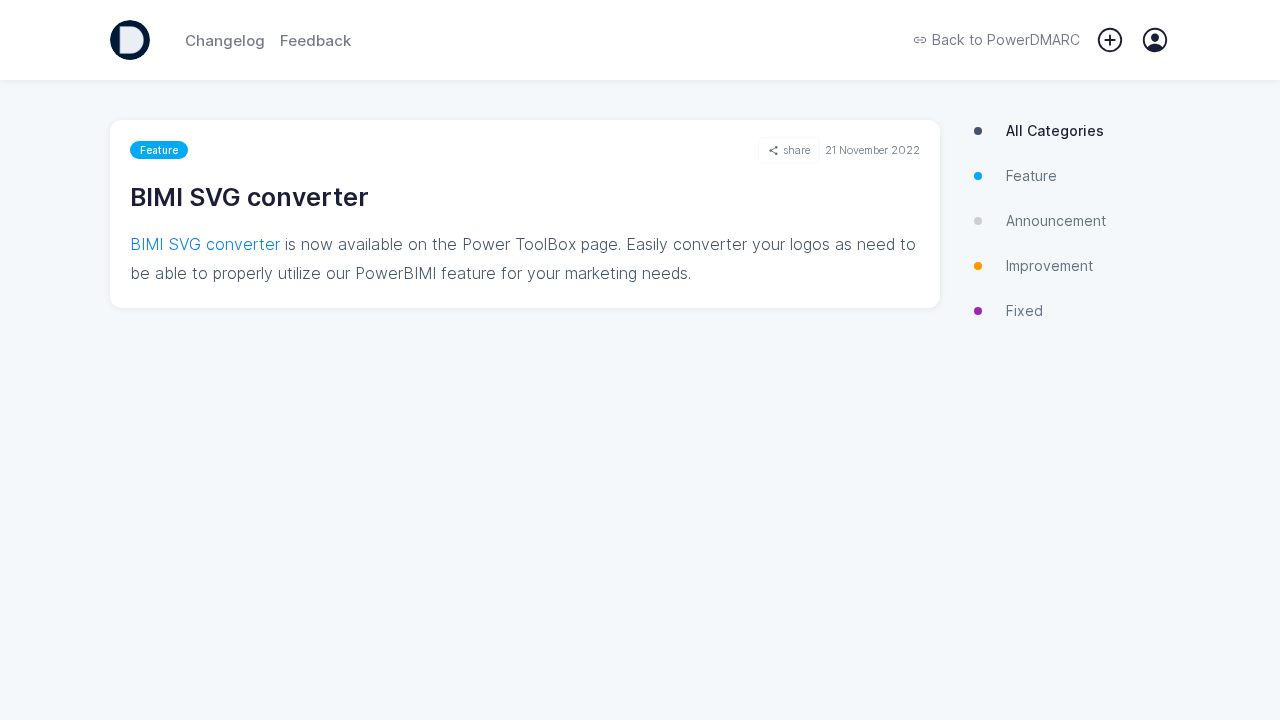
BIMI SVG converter (205, 244)
